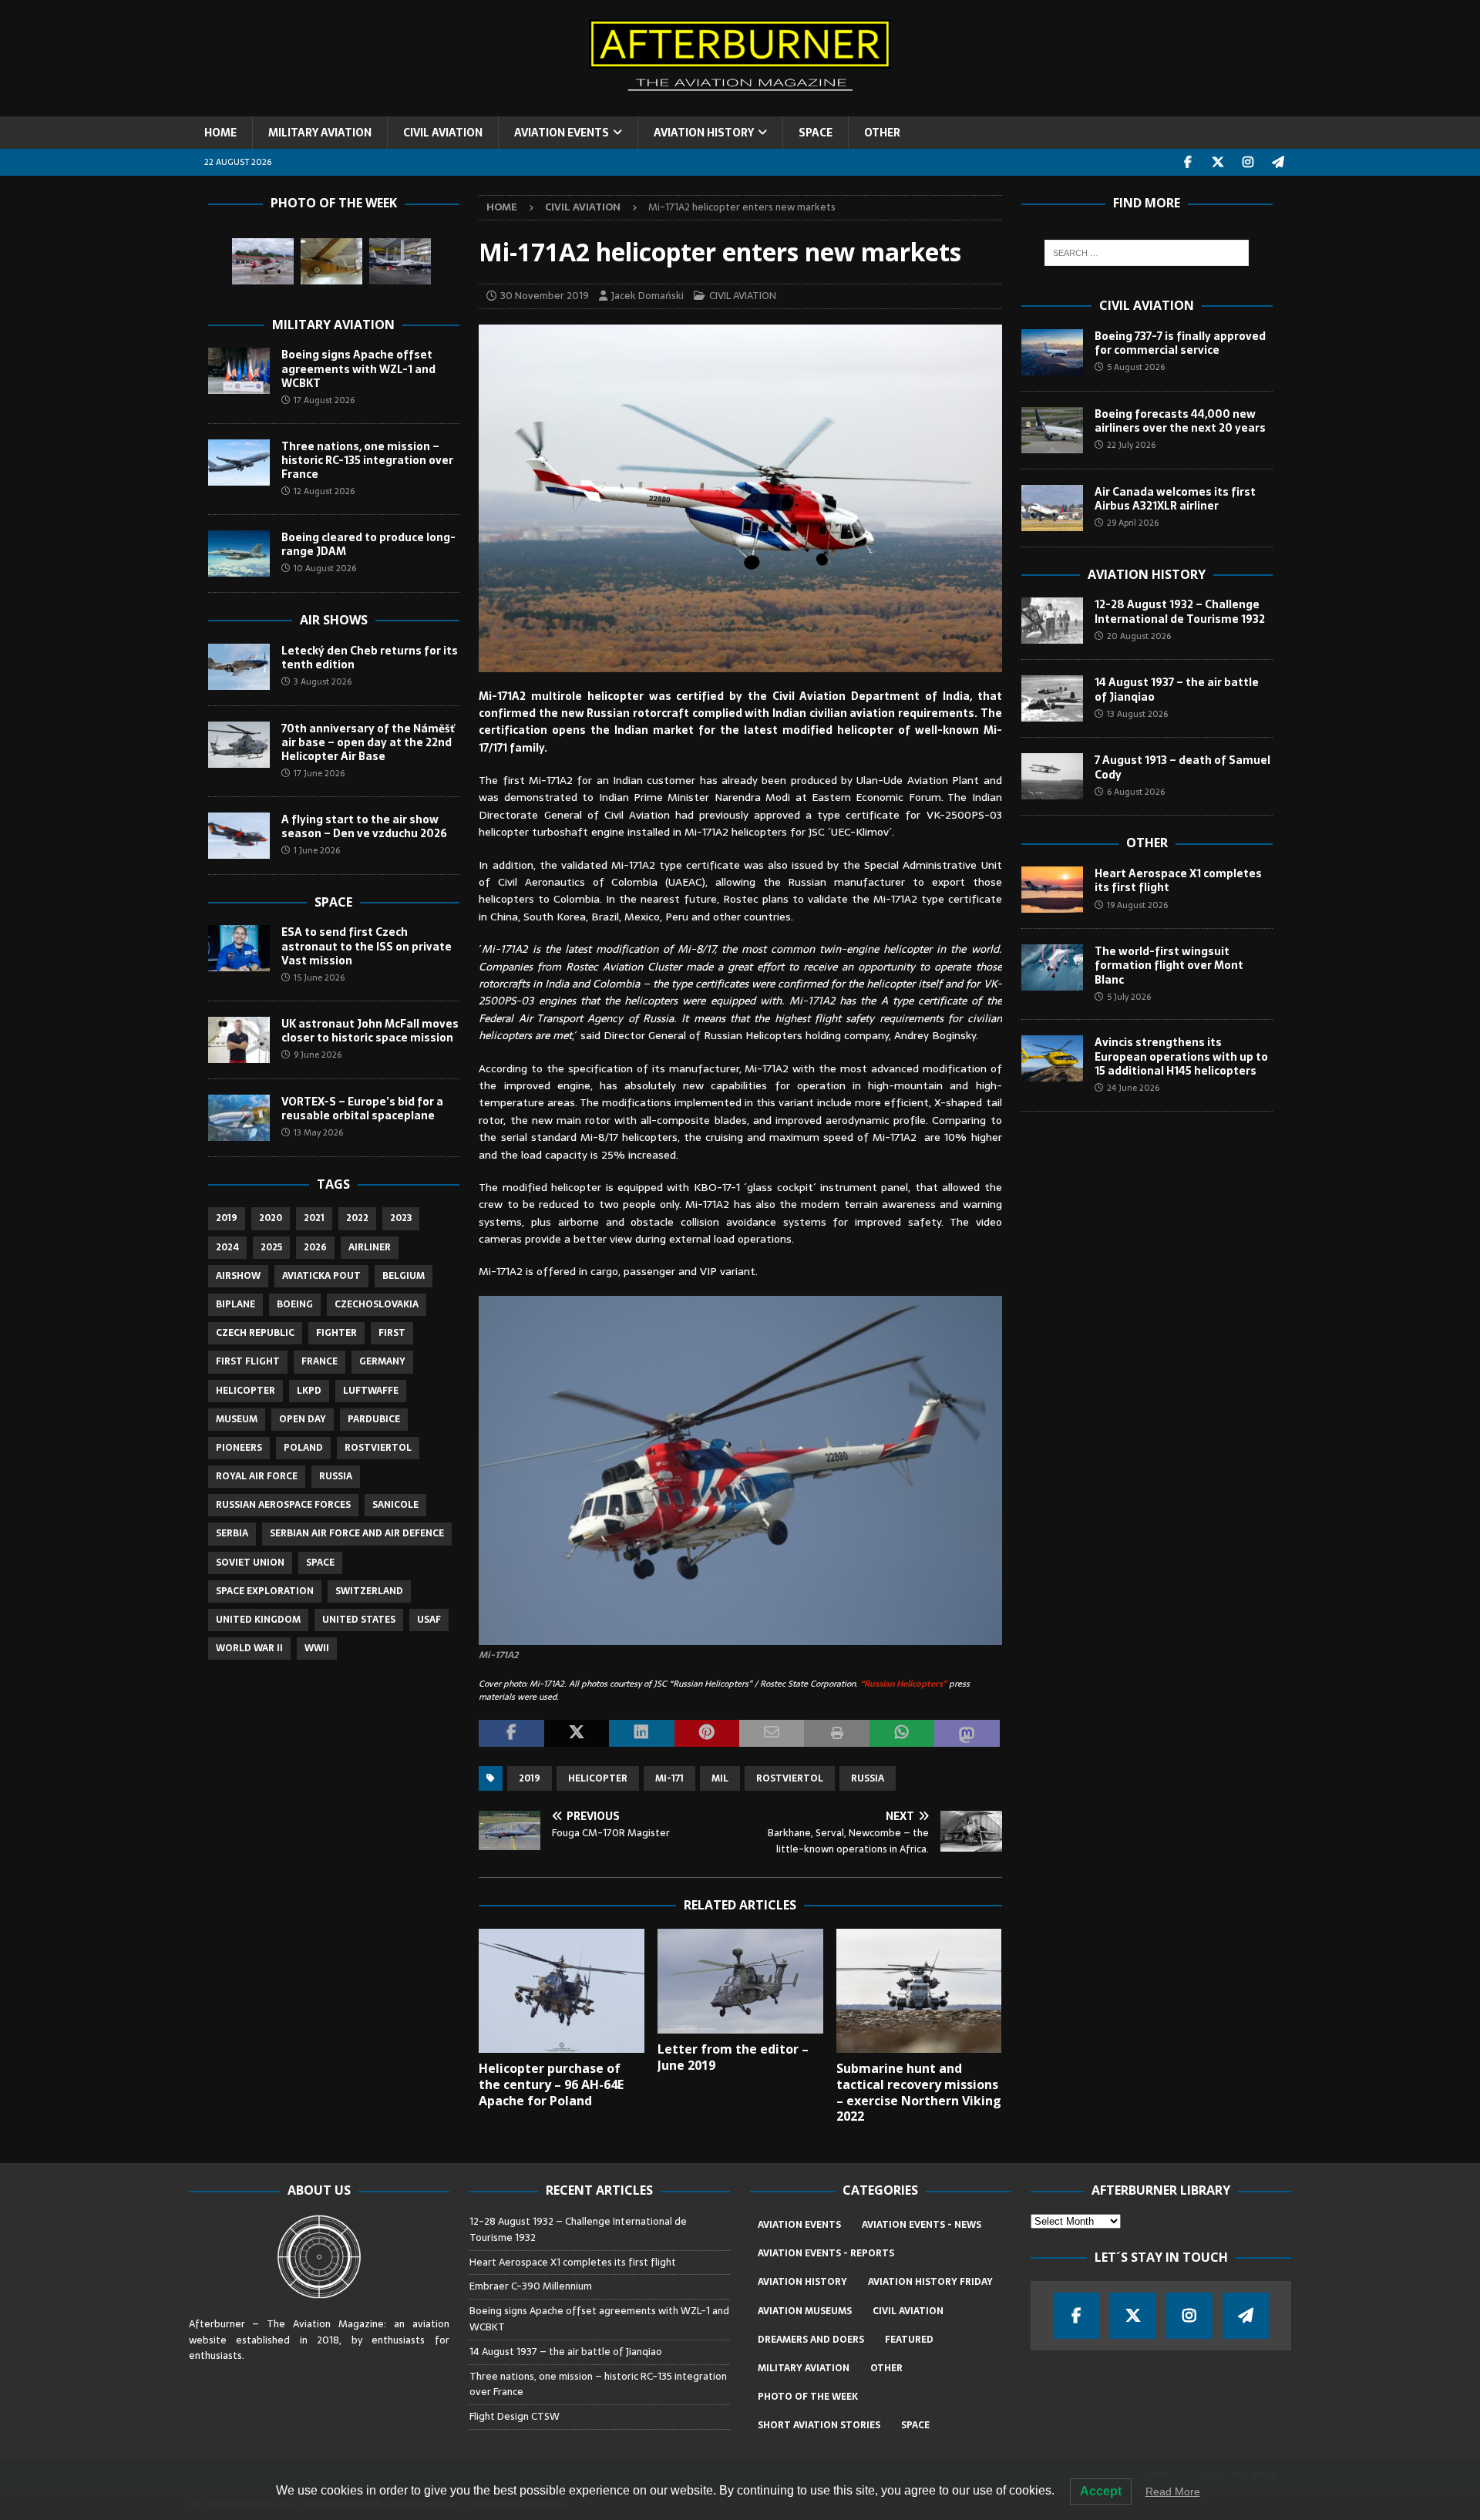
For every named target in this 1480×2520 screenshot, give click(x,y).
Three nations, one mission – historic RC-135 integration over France (367, 460)
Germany (382, 1361)
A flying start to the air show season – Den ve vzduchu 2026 (364, 826)
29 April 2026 (1133, 523)
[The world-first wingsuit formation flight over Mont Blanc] (1052, 967)
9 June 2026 (318, 1055)
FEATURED (909, 2340)
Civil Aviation (1147, 305)
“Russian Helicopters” (903, 1684)
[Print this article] (836, 1734)
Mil (720, 1778)
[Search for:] (1147, 253)
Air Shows (334, 620)
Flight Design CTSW (515, 2416)
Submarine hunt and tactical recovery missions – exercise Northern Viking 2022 (919, 2092)
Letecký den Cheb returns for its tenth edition (370, 658)
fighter (336, 1333)
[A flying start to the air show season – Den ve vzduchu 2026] (239, 836)
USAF (429, 1620)
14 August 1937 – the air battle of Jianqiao (1177, 689)
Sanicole (395, 1505)
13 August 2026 (1137, 714)
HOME (220, 133)
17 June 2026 (319, 773)
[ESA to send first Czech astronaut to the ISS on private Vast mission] (239, 948)
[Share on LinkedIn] (641, 1734)
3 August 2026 (323, 681)
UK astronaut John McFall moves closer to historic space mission (370, 1031)
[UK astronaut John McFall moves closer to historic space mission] (239, 1040)
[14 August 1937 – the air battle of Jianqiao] (1052, 698)
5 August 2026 (1136, 367)
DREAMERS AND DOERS (811, 2340)
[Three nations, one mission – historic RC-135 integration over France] (239, 463)
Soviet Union (250, 1563)
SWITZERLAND (369, 1591)
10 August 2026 (325, 568)
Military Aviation (333, 325)
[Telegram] (1278, 162)
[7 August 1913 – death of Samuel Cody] (1052, 776)
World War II (249, 1648)
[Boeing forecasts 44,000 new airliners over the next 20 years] (1052, 430)
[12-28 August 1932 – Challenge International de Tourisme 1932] (1052, 621)
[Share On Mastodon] (967, 1734)
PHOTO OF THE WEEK (808, 2397)
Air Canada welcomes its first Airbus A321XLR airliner (1175, 499)
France (320, 1361)
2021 (314, 1218)
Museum (237, 1419)
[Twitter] (1218, 162)
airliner (370, 1247)
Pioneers (239, 1448)
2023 (401, 1218)
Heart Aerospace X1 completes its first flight (1178, 880)
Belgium (404, 1276)
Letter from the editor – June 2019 (733, 2057)
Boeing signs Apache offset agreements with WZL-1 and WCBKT (358, 368)
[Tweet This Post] (577, 1734)
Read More (1173, 2491)
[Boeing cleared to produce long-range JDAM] (239, 553)
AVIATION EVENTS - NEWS (922, 2225)
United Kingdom (258, 1620)
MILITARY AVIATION (320, 133)
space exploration (265, 1591)
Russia (868, 1778)
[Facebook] (1188, 162)
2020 (271, 1218)
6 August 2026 (1136, 792)
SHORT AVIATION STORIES (819, 2425)
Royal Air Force (257, 1476)
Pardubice (374, 1419)
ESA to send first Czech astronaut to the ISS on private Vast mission (367, 946)
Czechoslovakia (377, 1304)
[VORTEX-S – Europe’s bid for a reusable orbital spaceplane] (239, 1118)
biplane (235, 1304)
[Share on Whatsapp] (902, 1734)
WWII (317, 1648)
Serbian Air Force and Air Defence (357, 1533)
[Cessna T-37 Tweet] (400, 261)
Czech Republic (255, 1333)
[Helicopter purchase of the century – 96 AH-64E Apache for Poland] (562, 1991)
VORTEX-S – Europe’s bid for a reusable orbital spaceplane (362, 1109)
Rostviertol (790, 1778)
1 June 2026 (317, 850)
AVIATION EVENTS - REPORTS (826, 2253)
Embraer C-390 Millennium (531, 2286)
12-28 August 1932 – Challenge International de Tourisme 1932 (1180, 611)
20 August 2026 (1139, 636)
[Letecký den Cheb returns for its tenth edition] (239, 667)
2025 (271, 1247)
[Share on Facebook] (511, 1734)
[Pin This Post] (707, 1734)
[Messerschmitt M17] (331, 261)
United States (359, 1620)
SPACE (816, 133)
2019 (530, 1778)
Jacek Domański (647, 296)
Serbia (232, 1533)
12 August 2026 (324, 491)
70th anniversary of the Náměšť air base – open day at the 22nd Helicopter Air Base (368, 742)
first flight (248, 1361)
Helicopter (598, 1778)
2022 (357, 1218)
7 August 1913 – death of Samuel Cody (1182, 767)
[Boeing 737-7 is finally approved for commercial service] (1052, 352)
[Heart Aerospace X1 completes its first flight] (1052, 890)
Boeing (295, 1304)
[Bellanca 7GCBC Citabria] (263, 261)
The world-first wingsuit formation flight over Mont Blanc (1169, 965)
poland (303, 1448)
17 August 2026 (324, 400)
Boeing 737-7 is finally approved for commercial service (1180, 343)
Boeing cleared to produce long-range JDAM (368, 544)
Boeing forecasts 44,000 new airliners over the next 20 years (1180, 421)
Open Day (303, 1419)
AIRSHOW (238, 1276)
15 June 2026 (319, 977)
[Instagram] (1248, 162)
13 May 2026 (318, 1132)
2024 (227, 1247)
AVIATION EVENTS (562, 133)
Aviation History (1147, 574)
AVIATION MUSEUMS (805, 2311)
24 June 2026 (1133, 1088)
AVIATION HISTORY (704, 133)
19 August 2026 (1137, 905)
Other (1147, 843)
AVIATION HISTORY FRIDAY (930, 2282)
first (392, 1333)
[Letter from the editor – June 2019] (740, 1981)
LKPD (309, 1391)
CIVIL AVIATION (443, 133)
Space (333, 902)
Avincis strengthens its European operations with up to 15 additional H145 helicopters (1181, 1056)
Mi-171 (669, 1778)
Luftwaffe (371, 1391)
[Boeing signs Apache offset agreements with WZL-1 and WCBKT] (239, 371)
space (320, 1563)
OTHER (882, 133)
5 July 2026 (1129, 997)
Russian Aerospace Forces (283, 1505)
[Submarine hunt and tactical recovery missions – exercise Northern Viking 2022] (919, 1991)
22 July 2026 (1131, 445)
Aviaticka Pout (321, 1276)
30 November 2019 (545, 296)
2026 (315, 1247)
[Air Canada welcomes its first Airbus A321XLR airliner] (1052, 508)
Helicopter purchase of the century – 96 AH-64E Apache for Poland (551, 2084)
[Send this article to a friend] (772, 1734)
